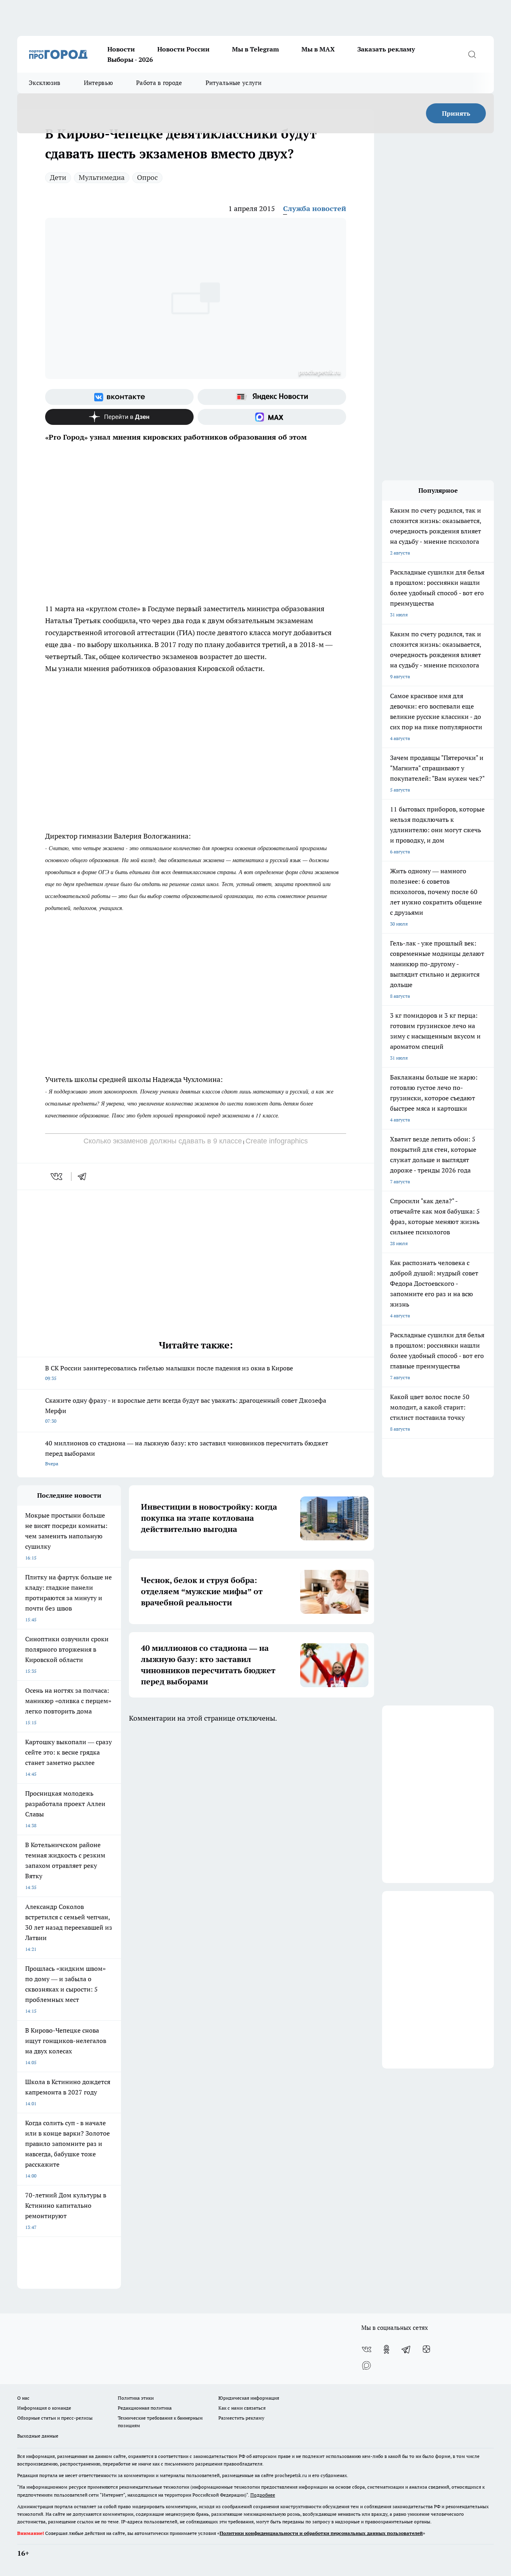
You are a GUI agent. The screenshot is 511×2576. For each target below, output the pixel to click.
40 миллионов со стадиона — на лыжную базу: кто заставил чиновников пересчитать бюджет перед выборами (187, 1453)
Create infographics (277, 1141)
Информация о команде (44, 2408)
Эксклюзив (45, 83)
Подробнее (263, 2495)
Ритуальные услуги (234, 83)
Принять (456, 113)
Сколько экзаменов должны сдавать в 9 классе (163, 1141)
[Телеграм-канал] (406, 2349)
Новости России (183, 49)
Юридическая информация (249, 2398)
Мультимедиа (102, 177)
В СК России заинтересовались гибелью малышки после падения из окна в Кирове (169, 1373)
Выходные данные (38, 2436)
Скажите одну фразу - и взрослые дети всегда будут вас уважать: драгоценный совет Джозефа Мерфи (186, 1410)
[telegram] (85, 1176)
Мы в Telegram (255, 49)
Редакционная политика (145, 2408)
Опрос (147, 177)
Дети (58, 177)
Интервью (98, 83)
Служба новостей (315, 208)
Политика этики (136, 2398)
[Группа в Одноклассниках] (386, 2349)
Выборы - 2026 (130, 59)
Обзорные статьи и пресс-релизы (55, 2418)
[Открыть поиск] (472, 54)
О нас (23, 2398)
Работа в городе (159, 83)
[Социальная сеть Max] (272, 417)
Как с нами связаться (242, 2408)
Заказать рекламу (386, 49)
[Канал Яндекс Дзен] (119, 417)
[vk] (57, 1176)
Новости (121, 49)
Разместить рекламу (241, 2418)
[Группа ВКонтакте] (119, 397)
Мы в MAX (318, 49)
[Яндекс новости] (272, 397)
